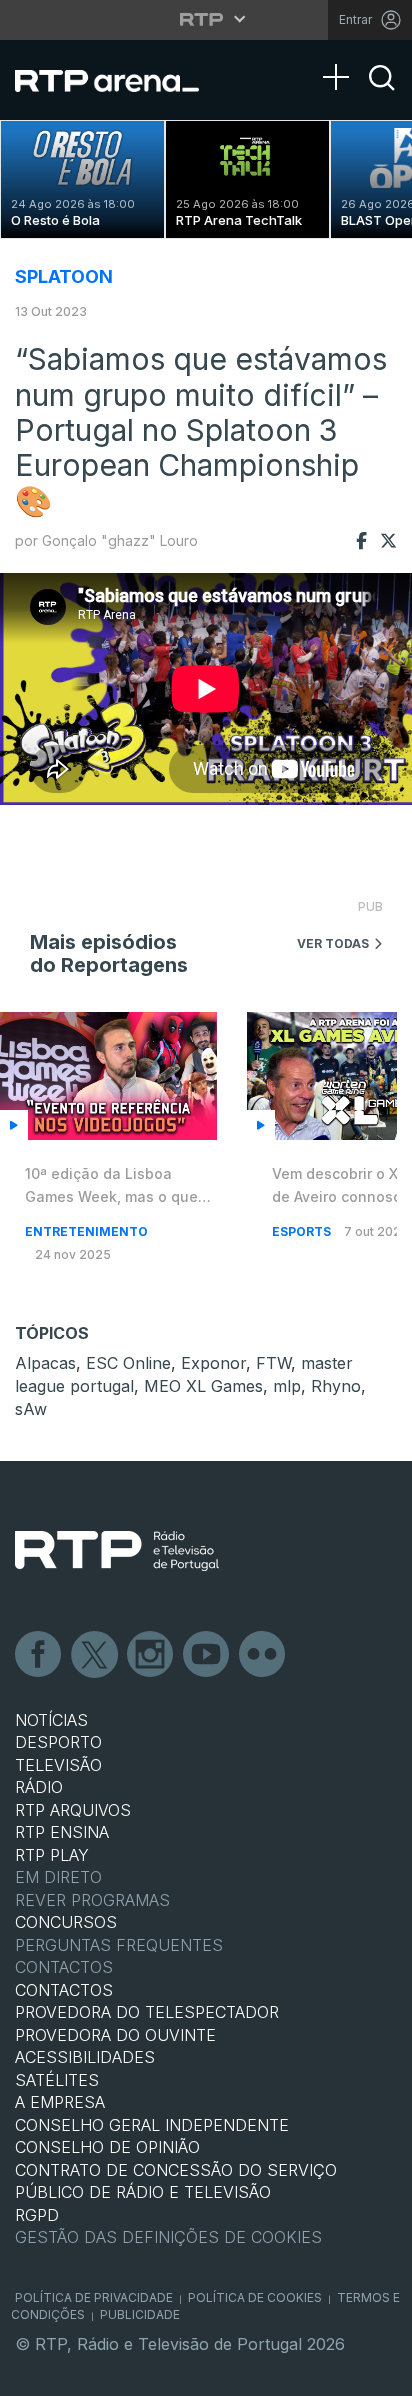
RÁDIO (39, 1787)
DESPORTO (58, 1742)
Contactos (64, 1967)
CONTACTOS (64, 1990)
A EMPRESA (60, 2102)
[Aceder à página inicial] (119, 80)
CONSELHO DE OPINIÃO (107, 2147)
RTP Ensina (62, 1832)
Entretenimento (86, 1231)
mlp (287, 1386)
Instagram (151, 1655)
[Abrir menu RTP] (206, 19)
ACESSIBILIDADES (85, 2057)
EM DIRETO (58, 1877)
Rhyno (336, 1386)
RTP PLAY (52, 1855)
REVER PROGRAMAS (92, 1900)
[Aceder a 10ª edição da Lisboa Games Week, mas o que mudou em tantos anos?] (108, 1076)
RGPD (37, 2215)
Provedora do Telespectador (147, 2012)
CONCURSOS (66, 1922)
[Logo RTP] (117, 1551)
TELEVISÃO (58, 1765)
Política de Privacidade (94, 2297)
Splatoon (64, 276)
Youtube (207, 1655)
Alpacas (45, 1363)
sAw (31, 1409)
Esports (303, 1231)
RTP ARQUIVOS (73, 1810)
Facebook (39, 1655)
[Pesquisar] (382, 95)
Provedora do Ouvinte (115, 2035)
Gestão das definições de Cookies (168, 2237)
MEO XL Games (203, 1386)
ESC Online (128, 1363)
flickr (263, 1655)
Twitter (95, 1655)
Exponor (213, 1363)
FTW (273, 1363)
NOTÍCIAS (51, 1720)
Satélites (57, 2080)
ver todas (333, 943)
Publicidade (140, 2314)
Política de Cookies (255, 2297)
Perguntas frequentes (119, 1945)
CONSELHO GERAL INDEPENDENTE (152, 2125)
